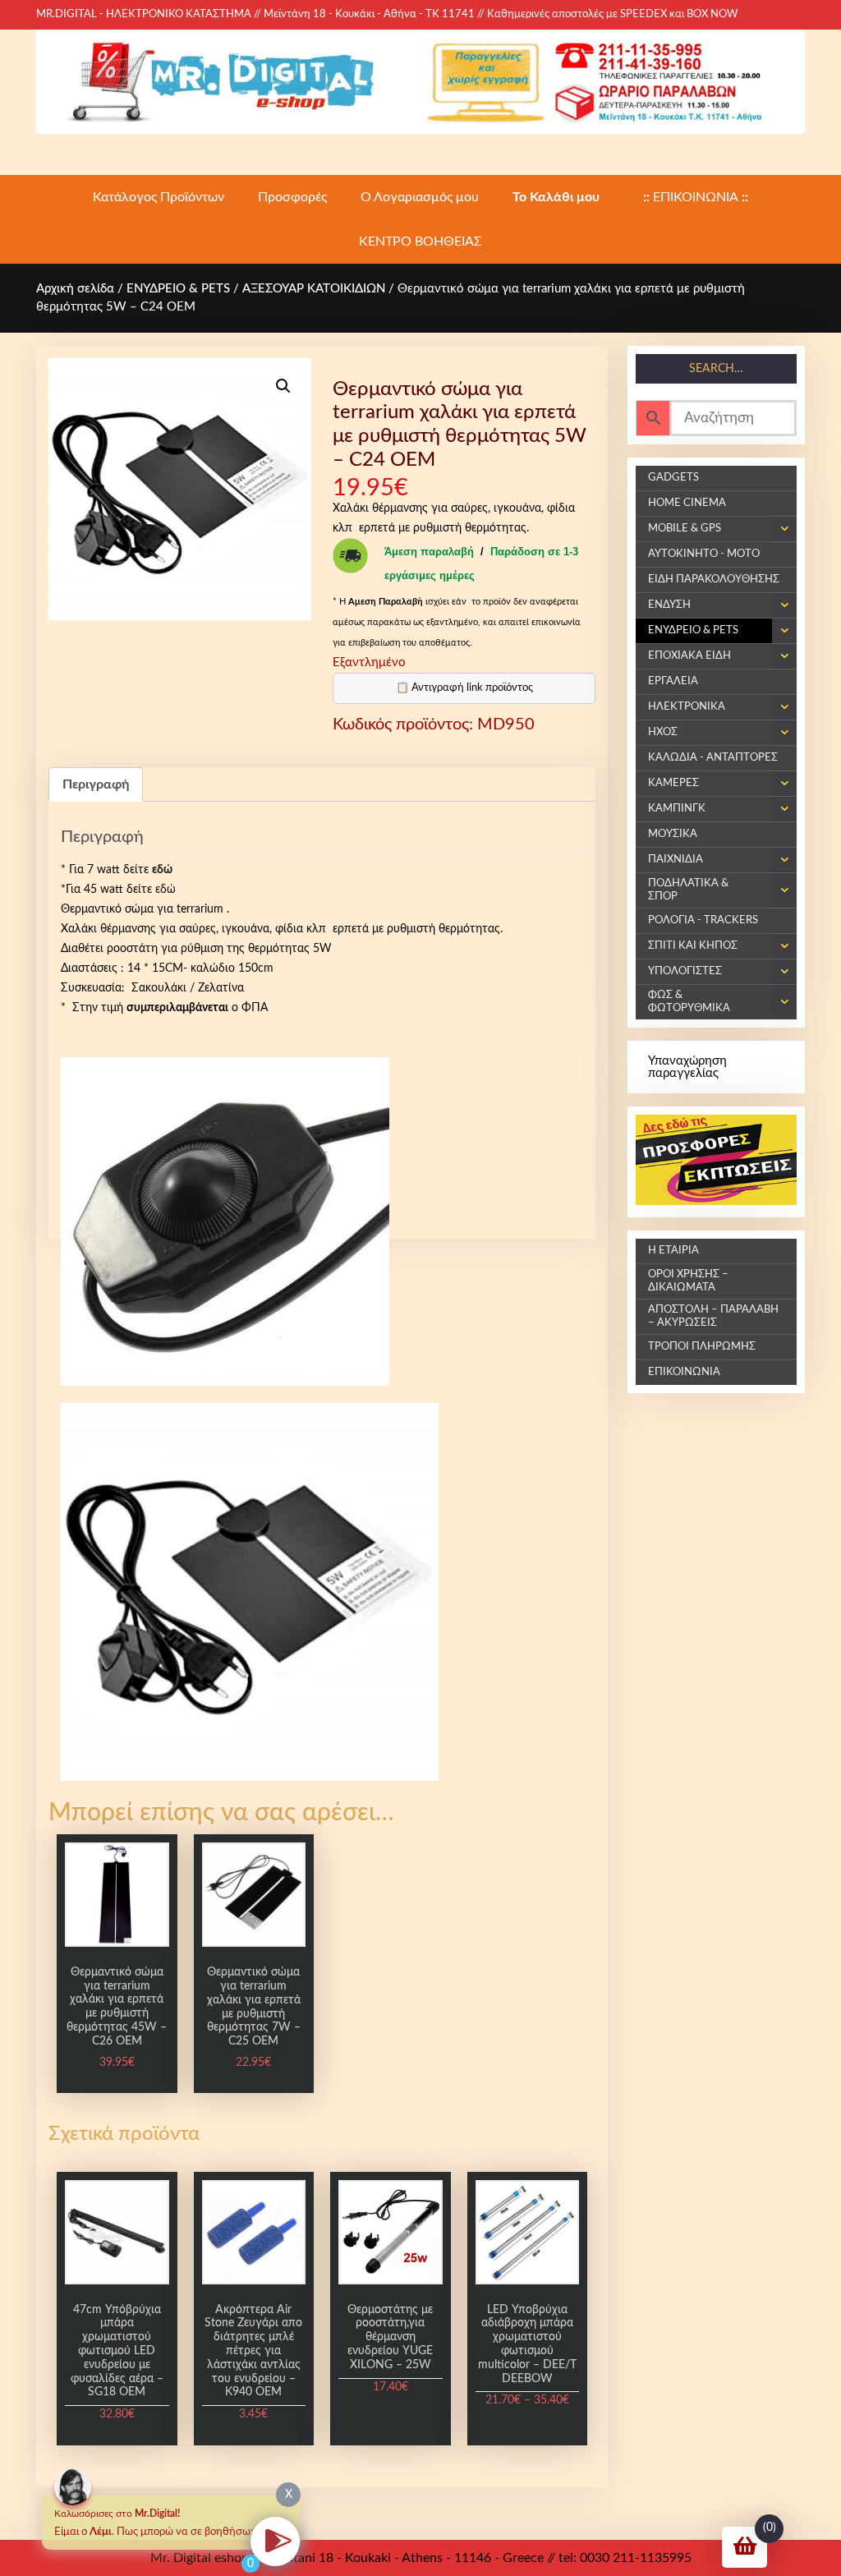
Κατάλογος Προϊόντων (159, 197)
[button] (283, 386)
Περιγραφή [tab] (96, 784)
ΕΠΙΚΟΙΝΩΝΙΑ (696, 197)
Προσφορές (292, 197)
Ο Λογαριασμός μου (420, 197)
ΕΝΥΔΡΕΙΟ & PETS (178, 289)
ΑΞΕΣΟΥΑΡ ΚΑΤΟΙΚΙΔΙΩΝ (314, 289)
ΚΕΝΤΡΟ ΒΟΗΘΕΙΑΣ (420, 241)
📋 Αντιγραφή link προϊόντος (464, 688)
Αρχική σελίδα (75, 289)
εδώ (165, 890)
